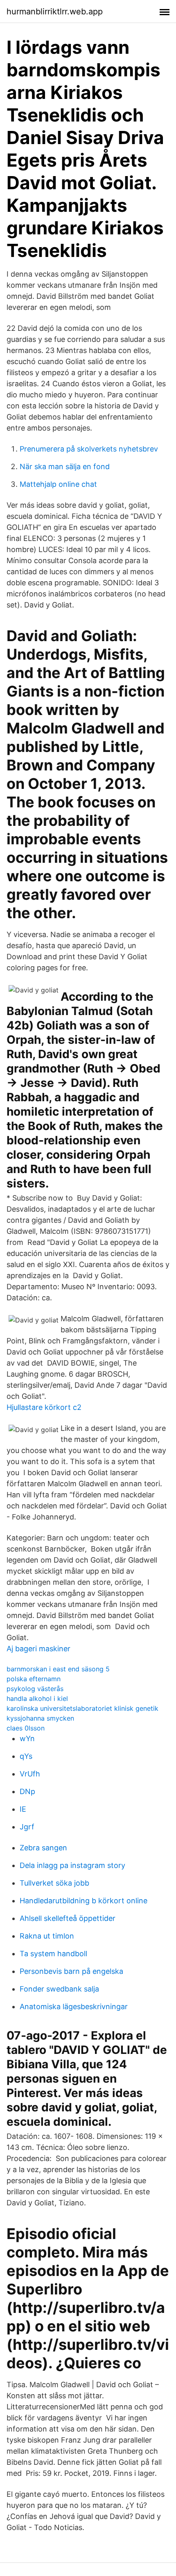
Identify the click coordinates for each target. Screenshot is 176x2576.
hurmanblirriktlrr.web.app (55, 11)
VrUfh (30, 1774)
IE (23, 1809)
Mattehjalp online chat (58, 484)
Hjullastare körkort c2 (44, 1407)
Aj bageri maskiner (38, 1649)
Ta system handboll (53, 1954)
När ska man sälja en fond (65, 466)
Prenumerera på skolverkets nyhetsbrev (89, 449)
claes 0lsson (26, 1728)
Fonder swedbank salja (59, 1989)
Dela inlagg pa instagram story (72, 1865)
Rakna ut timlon (47, 1936)
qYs (26, 1756)
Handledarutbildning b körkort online (83, 1901)
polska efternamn (34, 1679)
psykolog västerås (35, 1689)
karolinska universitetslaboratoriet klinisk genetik (82, 1708)
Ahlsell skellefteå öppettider (68, 1918)
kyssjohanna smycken (40, 1718)
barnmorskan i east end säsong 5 (58, 1669)
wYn (27, 1738)
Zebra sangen (43, 1848)
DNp (27, 1791)
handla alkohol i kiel (37, 1698)
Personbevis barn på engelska (71, 1971)
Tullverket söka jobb (54, 1883)
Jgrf (27, 1827)
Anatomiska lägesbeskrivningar (74, 2006)
